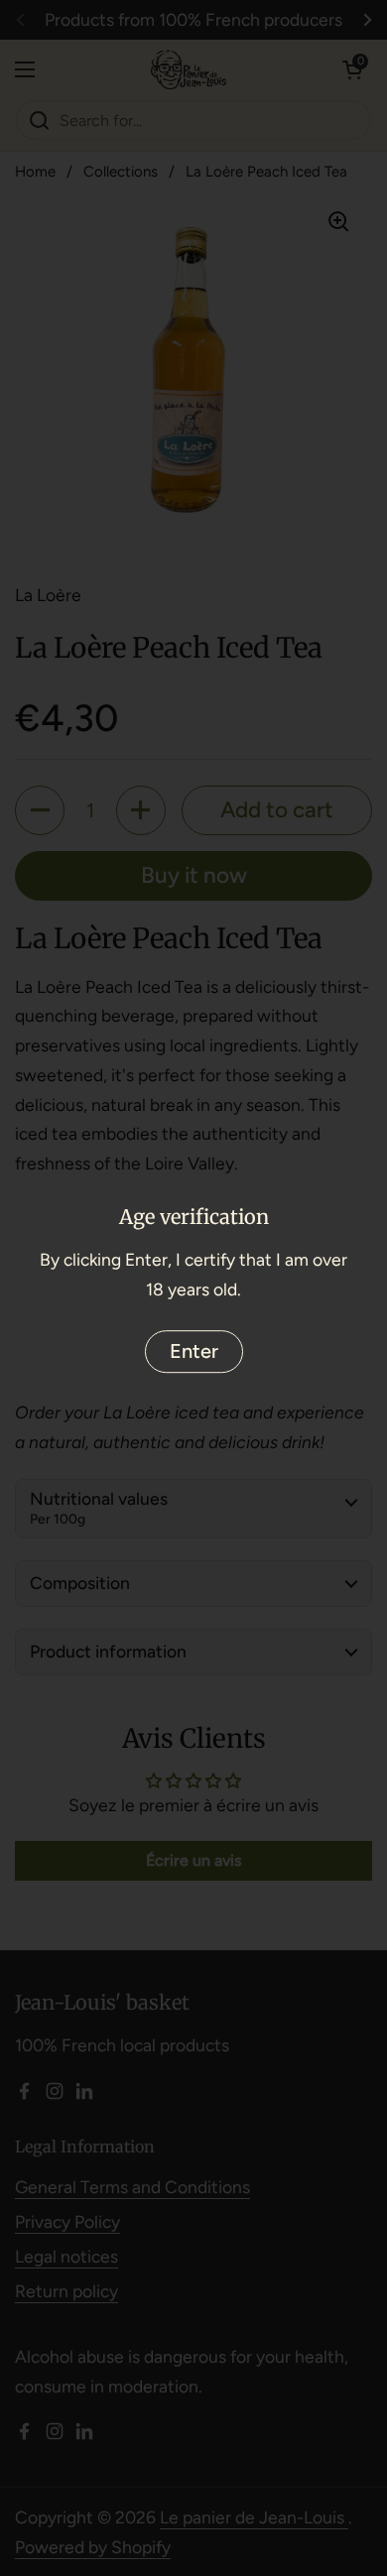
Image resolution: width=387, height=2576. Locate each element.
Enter (194, 1351)
